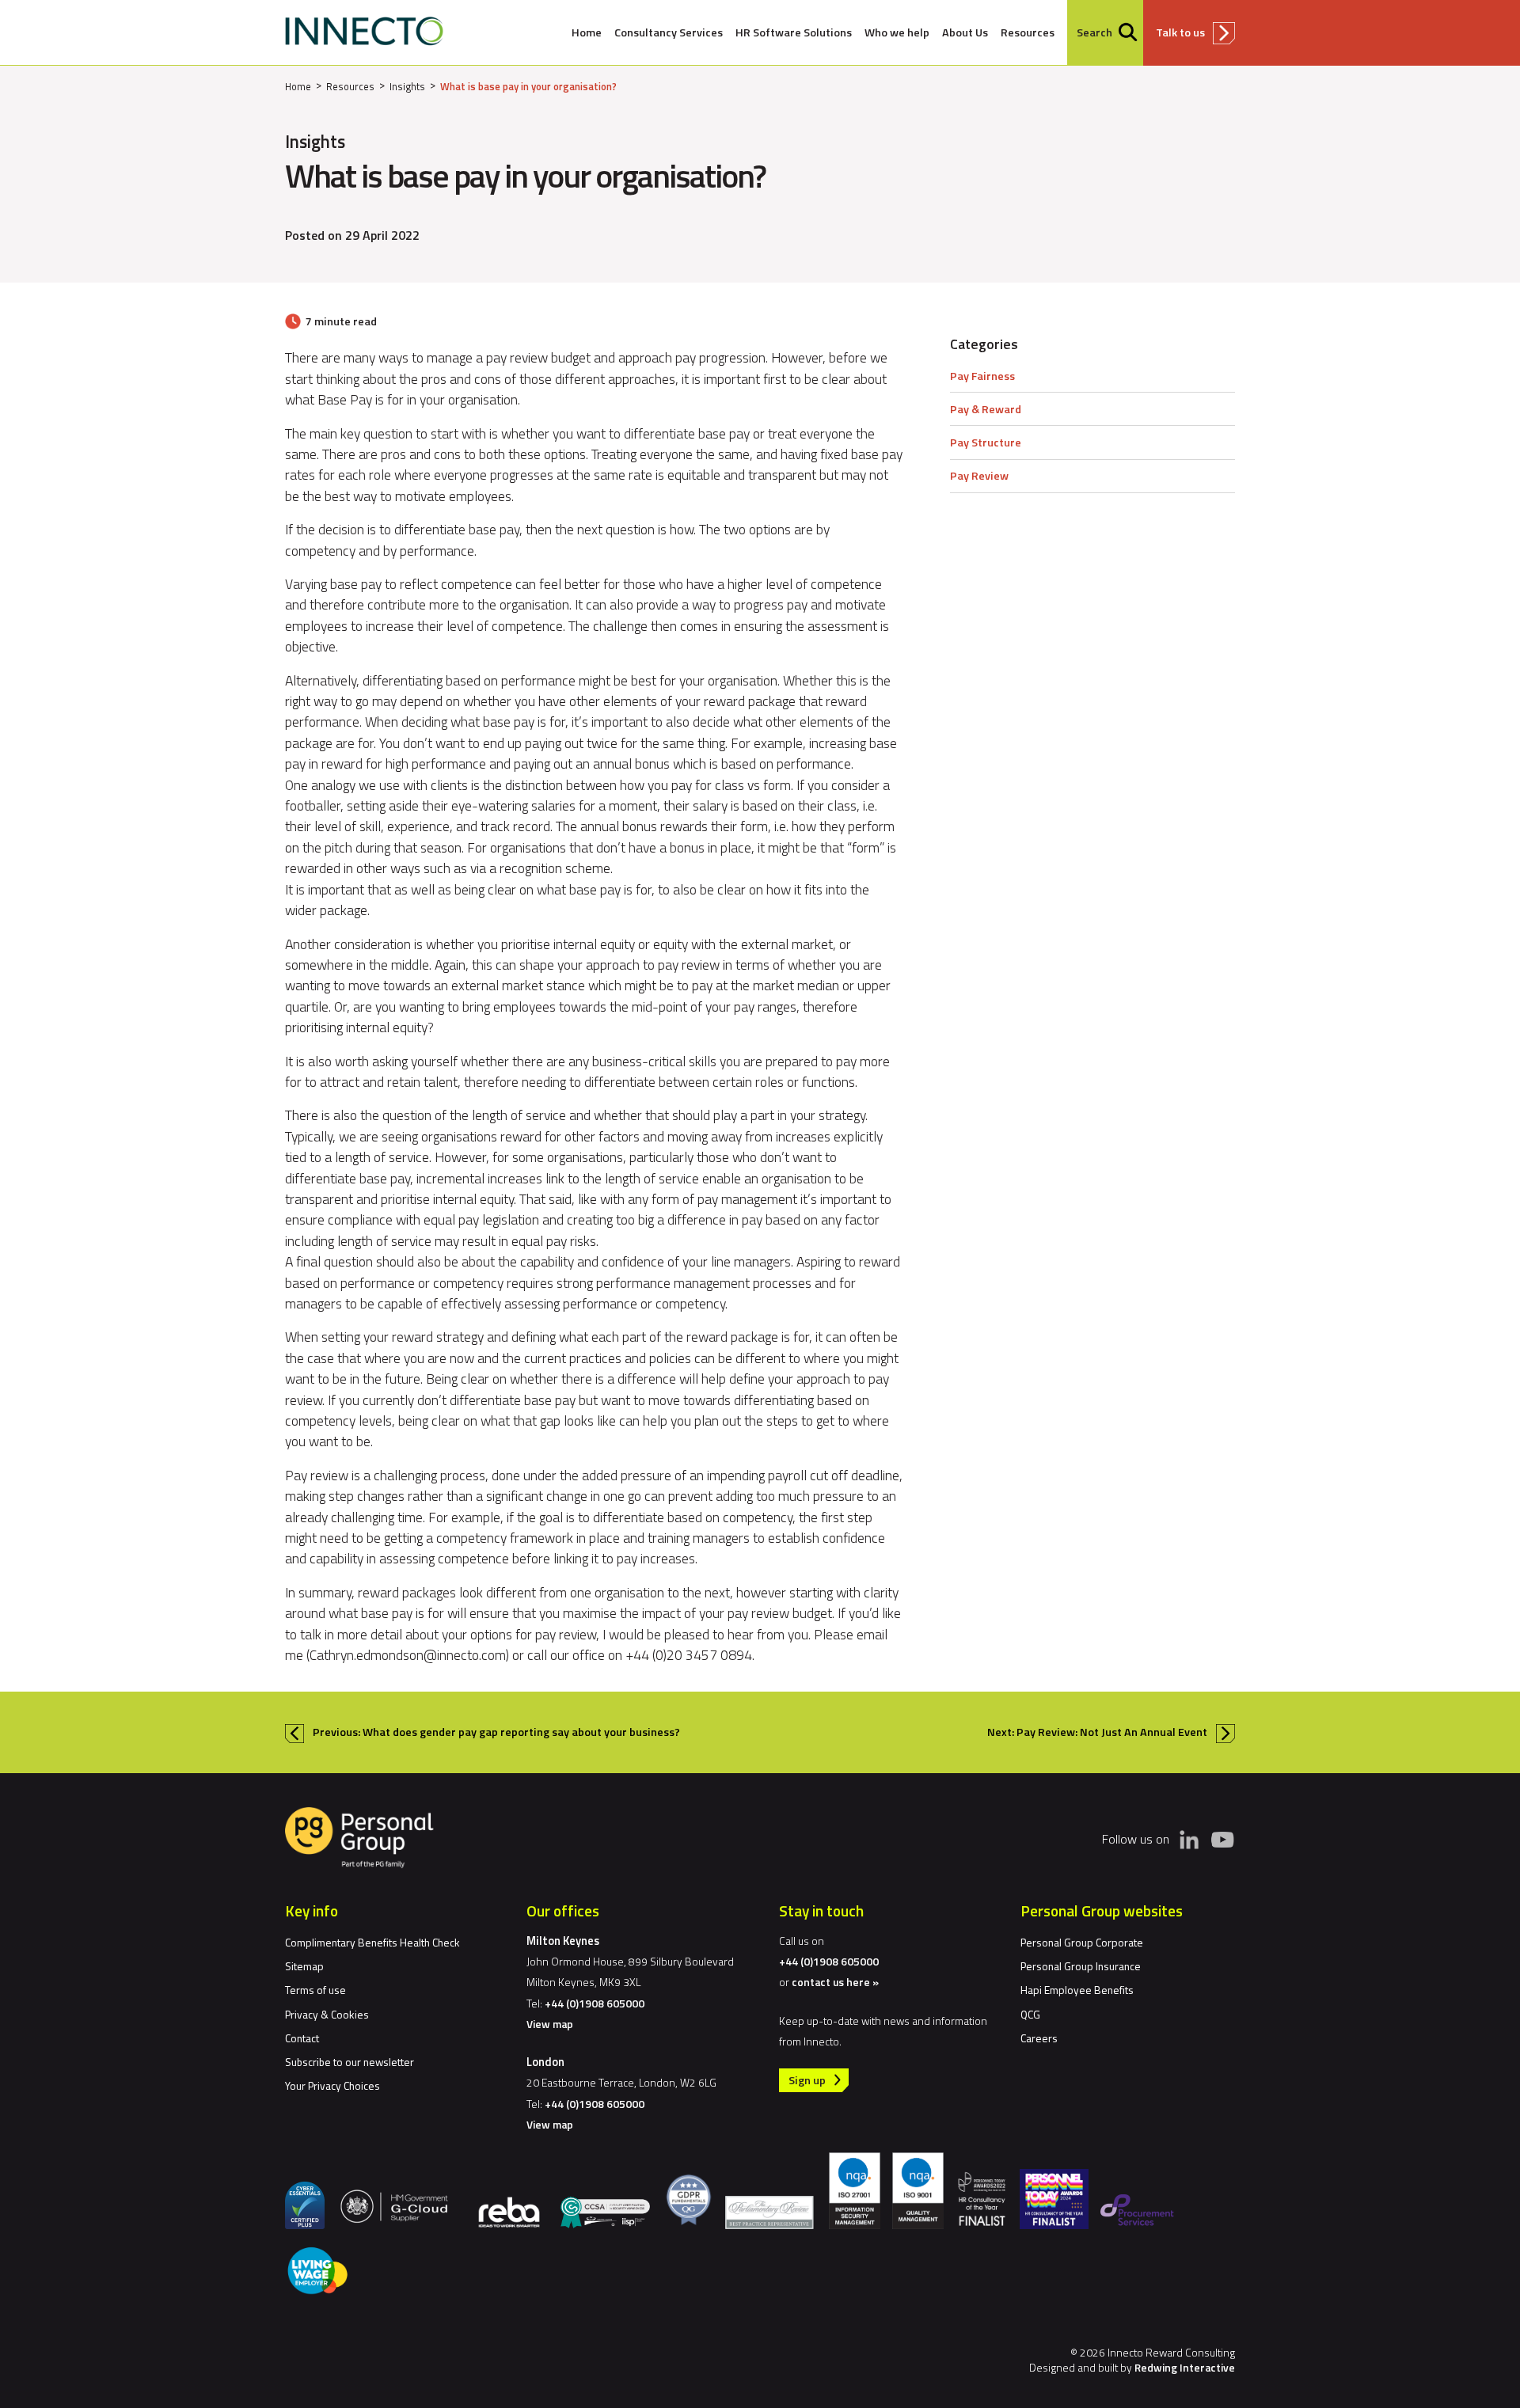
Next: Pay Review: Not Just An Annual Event (1097, 1732)
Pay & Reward (986, 409)
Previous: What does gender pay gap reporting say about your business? (496, 1732)
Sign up (807, 2080)
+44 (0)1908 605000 (595, 2003)
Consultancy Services (669, 32)
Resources (1028, 32)
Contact (302, 2038)
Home (587, 32)
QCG (1030, 2014)
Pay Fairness (982, 376)
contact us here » (835, 1982)
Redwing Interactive (1185, 2367)
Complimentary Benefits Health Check (372, 1942)
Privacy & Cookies (327, 2014)
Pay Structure (986, 442)
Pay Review (979, 476)
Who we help (897, 32)
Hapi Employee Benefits (1077, 1990)
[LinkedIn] (1189, 1840)
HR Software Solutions (794, 32)
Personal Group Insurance (1081, 1966)
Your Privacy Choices (332, 2085)
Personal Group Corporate (1082, 1942)
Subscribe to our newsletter (350, 2062)
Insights (407, 86)
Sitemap (304, 1966)
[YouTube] (1222, 1839)
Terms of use (315, 1990)
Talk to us (1180, 32)
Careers (1039, 2038)
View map (550, 2024)
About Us (965, 32)
